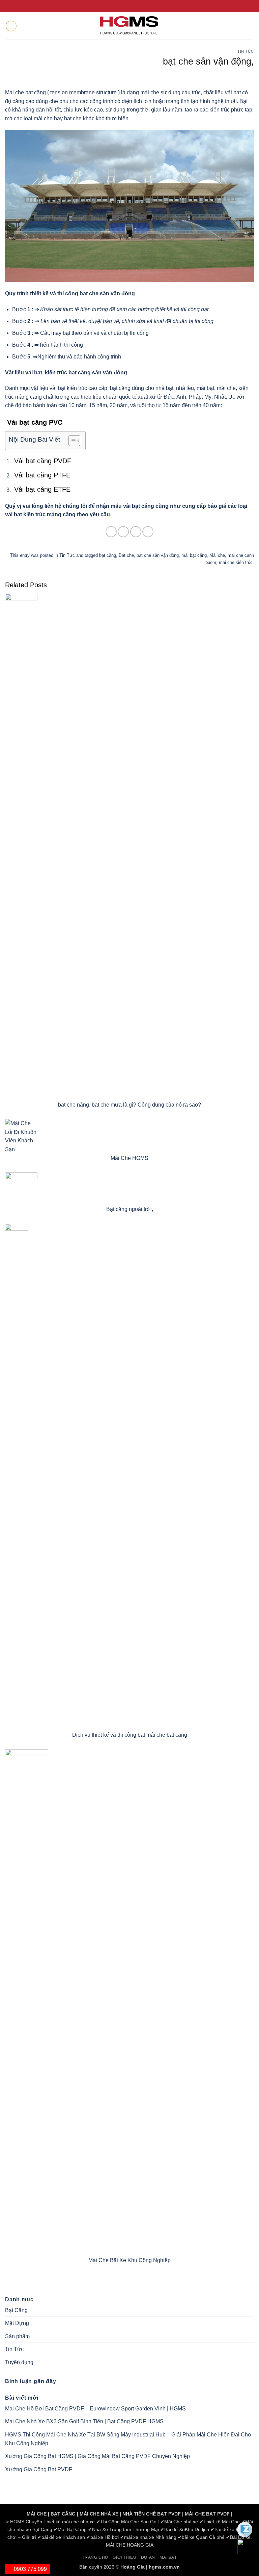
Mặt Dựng (17, 2323)
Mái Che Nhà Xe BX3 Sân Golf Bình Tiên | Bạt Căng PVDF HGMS (84, 2421)
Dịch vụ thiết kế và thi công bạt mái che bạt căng (130, 1735)
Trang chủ (95, 2557)
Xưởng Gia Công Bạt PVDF (39, 2469)
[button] (11, 26)
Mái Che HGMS (129, 1158)
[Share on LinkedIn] (148, 532)
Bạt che (126, 555)
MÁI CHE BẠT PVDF (207, 2514)
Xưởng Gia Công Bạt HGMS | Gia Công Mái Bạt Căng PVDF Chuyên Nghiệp (97, 2456)
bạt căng (108, 555)
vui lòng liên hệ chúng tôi (55, 506)
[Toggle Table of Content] (71, 441)
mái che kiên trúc (236, 562)
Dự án (148, 2557)
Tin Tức (246, 51)
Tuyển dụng (19, 2362)
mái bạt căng (194, 555)
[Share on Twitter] (123, 532)
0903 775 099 (30, 2569)
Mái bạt (168, 2557)
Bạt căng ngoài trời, (130, 1209)
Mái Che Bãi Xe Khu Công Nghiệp (129, 2260)
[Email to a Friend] (136, 532)
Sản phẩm (17, 2336)
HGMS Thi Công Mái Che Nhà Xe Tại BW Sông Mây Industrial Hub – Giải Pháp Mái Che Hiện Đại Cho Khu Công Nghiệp (128, 2439)
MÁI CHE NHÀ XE (99, 2514)
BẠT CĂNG (63, 2514)
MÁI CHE (37, 2514)
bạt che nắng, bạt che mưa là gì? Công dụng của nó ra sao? (129, 1105)
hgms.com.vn (164, 2567)
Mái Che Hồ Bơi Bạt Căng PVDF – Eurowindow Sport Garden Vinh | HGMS (95, 2409)
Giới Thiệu (124, 2557)
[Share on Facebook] (111, 532)
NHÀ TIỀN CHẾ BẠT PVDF (152, 2514)
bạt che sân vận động (158, 555)
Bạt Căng (16, 2310)
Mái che (217, 555)
